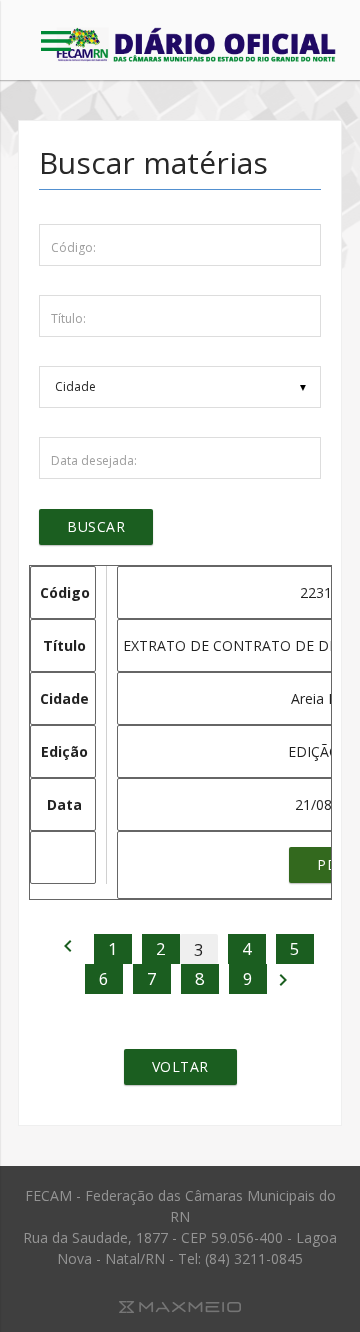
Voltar (180, 1066)
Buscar (96, 526)
